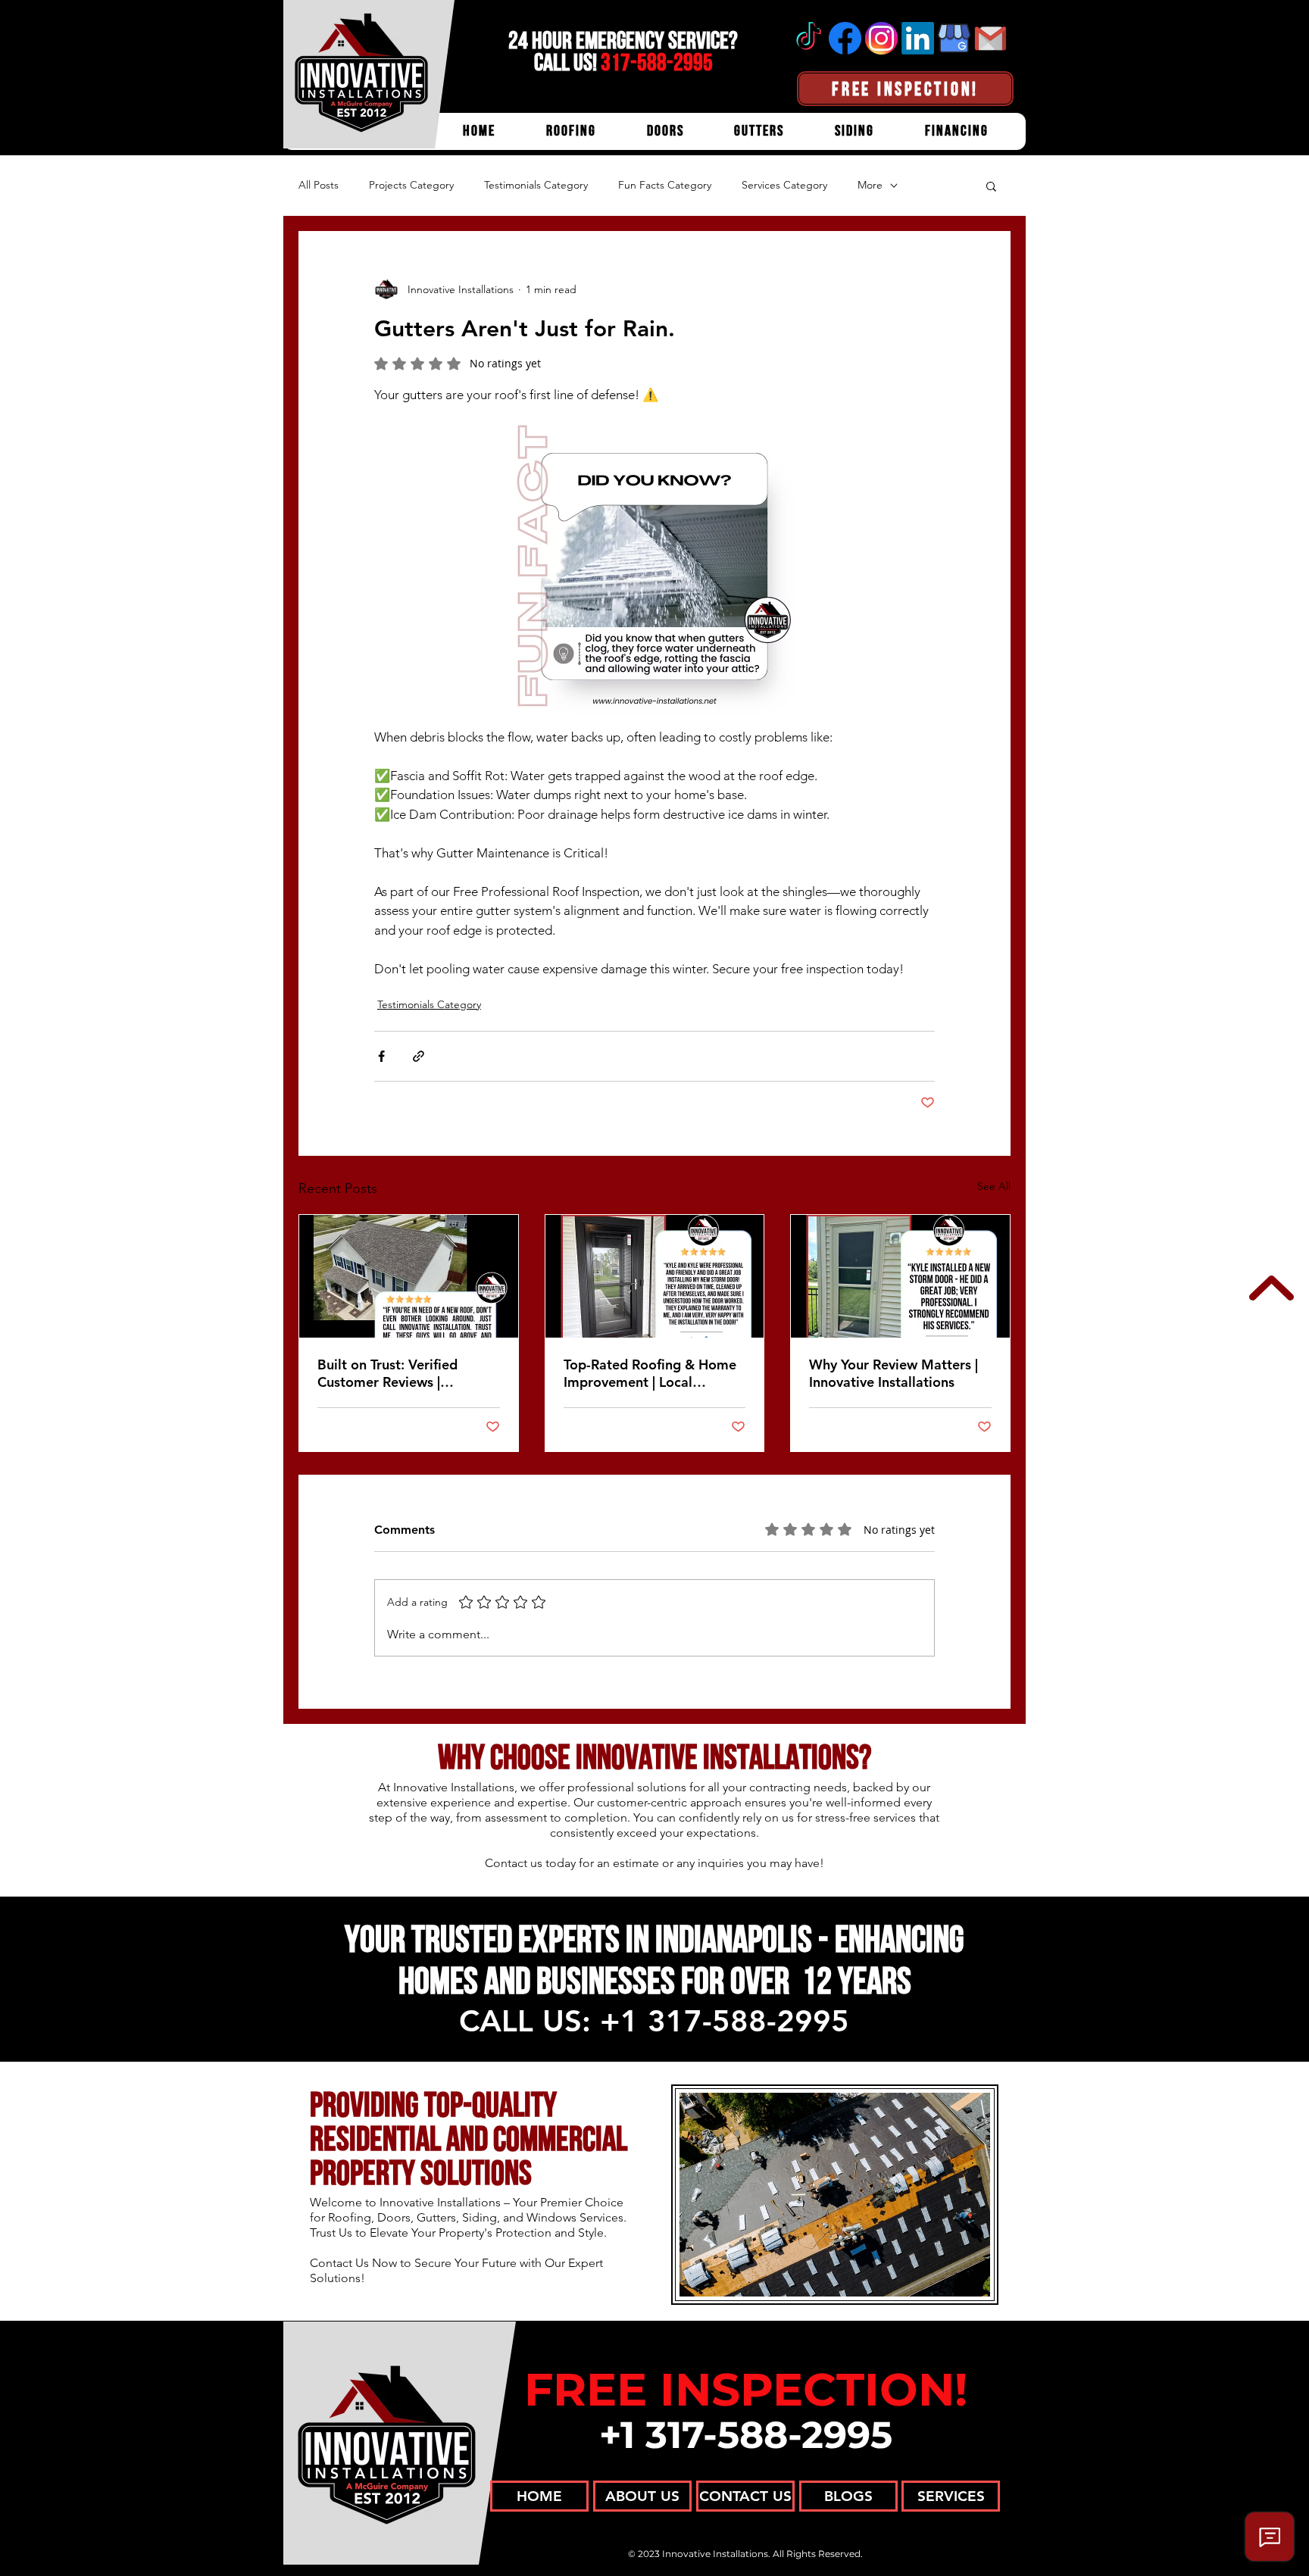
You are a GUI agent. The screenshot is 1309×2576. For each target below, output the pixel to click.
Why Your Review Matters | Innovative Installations (893, 1373)
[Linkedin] (918, 38)
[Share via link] (419, 1056)
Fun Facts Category (665, 185)
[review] (409, 1276)
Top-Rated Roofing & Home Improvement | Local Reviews (650, 1373)
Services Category (784, 185)
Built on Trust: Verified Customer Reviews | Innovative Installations (390, 1373)
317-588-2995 (657, 62)
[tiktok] (809, 38)
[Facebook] (845, 38)
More (870, 185)
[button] (991, 186)
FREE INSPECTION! (746, 2389)
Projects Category (411, 185)
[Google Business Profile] (954, 38)
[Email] (990, 38)
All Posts (319, 185)
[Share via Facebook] (381, 1056)
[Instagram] (881, 38)
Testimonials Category (536, 185)
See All (994, 1186)
